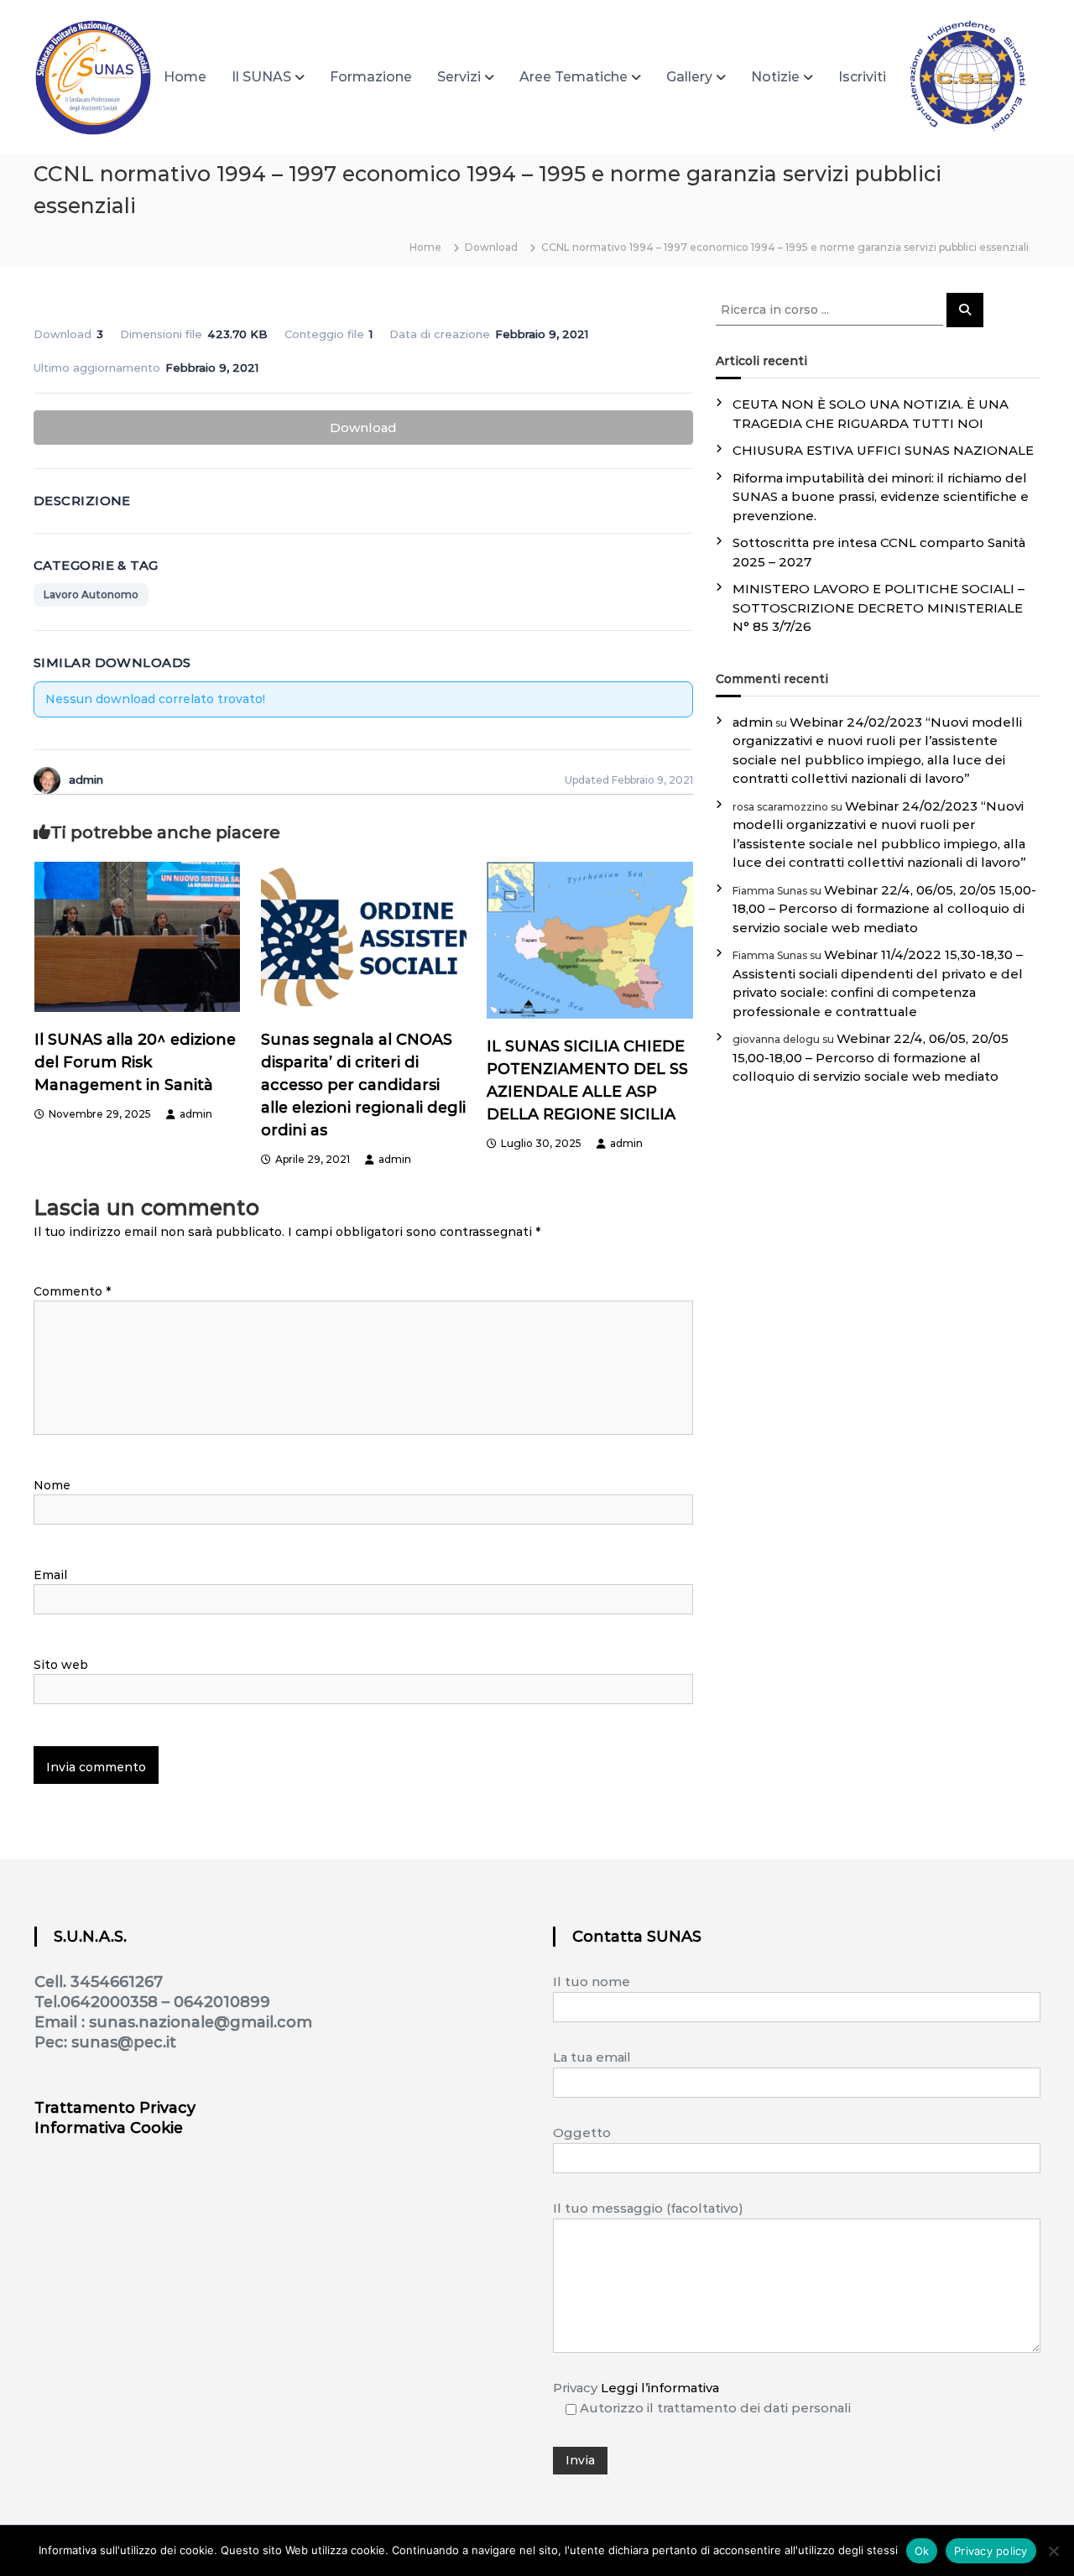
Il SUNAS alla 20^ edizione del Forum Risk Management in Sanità (135, 1062)
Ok (922, 2551)
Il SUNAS (261, 77)
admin (196, 1114)
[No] (1053, 2551)
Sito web (61, 1665)
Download (363, 428)
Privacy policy (991, 2551)
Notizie (775, 77)
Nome (52, 1485)
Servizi (459, 77)
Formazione (371, 77)
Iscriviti (862, 77)
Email (50, 1575)
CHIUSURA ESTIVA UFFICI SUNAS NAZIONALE (883, 450)
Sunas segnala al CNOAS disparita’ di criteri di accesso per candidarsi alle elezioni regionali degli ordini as (363, 1085)
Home (185, 77)
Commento (72, 1291)
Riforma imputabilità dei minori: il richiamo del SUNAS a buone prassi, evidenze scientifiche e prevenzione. (881, 497)
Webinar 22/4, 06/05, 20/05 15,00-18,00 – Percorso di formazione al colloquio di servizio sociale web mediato (884, 909)
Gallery (689, 77)
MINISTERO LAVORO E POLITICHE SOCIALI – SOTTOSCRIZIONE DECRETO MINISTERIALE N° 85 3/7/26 (878, 607)
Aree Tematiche (573, 77)
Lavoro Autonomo (91, 594)
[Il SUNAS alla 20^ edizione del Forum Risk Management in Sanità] (138, 936)
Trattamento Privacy (115, 2108)
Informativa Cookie (109, 2128)
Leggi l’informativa (660, 2388)
